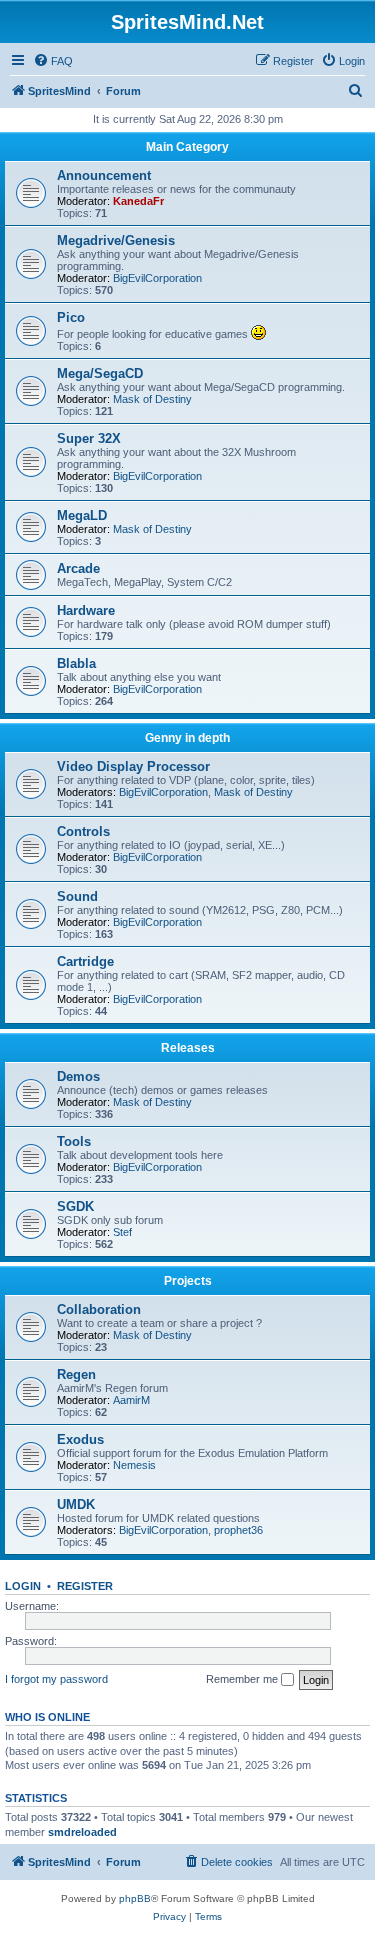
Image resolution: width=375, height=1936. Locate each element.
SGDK (75, 1206)
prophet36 (238, 1530)
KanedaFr (138, 201)
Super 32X (89, 438)
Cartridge (85, 961)
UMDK (76, 1504)
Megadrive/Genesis (116, 240)
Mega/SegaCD (100, 373)
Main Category (187, 147)
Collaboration (99, 1309)
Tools (74, 1141)
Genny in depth (187, 738)
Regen (76, 1374)
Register (85, 1586)
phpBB (135, 1898)
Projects (188, 1281)
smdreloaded (82, 1832)
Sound (77, 896)
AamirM (131, 1400)
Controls (83, 831)
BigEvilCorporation (157, 278)
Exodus (80, 1439)
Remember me (243, 1679)
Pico (71, 317)
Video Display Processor (133, 766)
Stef (122, 1232)
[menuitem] (53, 61)
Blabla (76, 663)
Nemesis (134, 1465)
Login (23, 1586)
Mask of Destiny (152, 399)
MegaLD (82, 515)
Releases (188, 1048)
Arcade (78, 568)
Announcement (104, 175)
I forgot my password (56, 1679)
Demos (78, 1076)
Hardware (86, 610)
